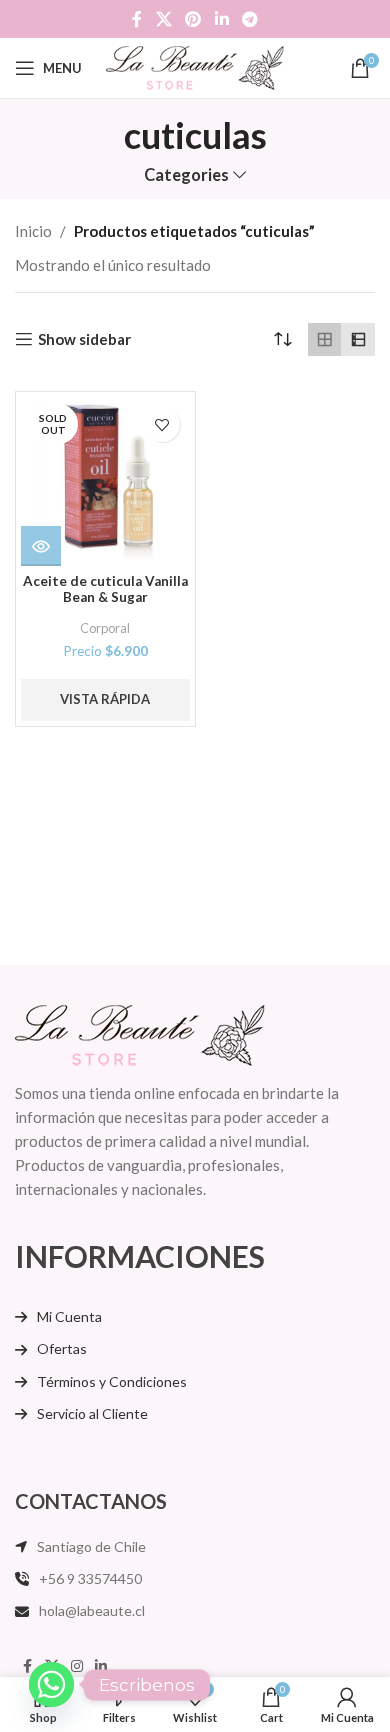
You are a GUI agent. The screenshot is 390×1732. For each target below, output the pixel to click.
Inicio (33, 231)
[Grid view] (325, 340)
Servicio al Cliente (92, 1413)
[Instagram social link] (77, 1666)
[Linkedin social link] (221, 19)
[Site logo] (195, 66)
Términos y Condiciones (112, 1381)
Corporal (105, 628)
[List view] (358, 340)
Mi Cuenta (69, 1316)
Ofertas (62, 1348)
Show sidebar (84, 339)
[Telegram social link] (249, 19)
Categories (186, 175)
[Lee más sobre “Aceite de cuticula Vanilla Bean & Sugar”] (41, 546)
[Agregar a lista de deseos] (162, 424)
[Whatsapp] (51, 1684)
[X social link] (163, 19)
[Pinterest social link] (193, 19)
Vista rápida (105, 699)
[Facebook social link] (137, 19)
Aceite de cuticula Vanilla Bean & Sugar (105, 589)
